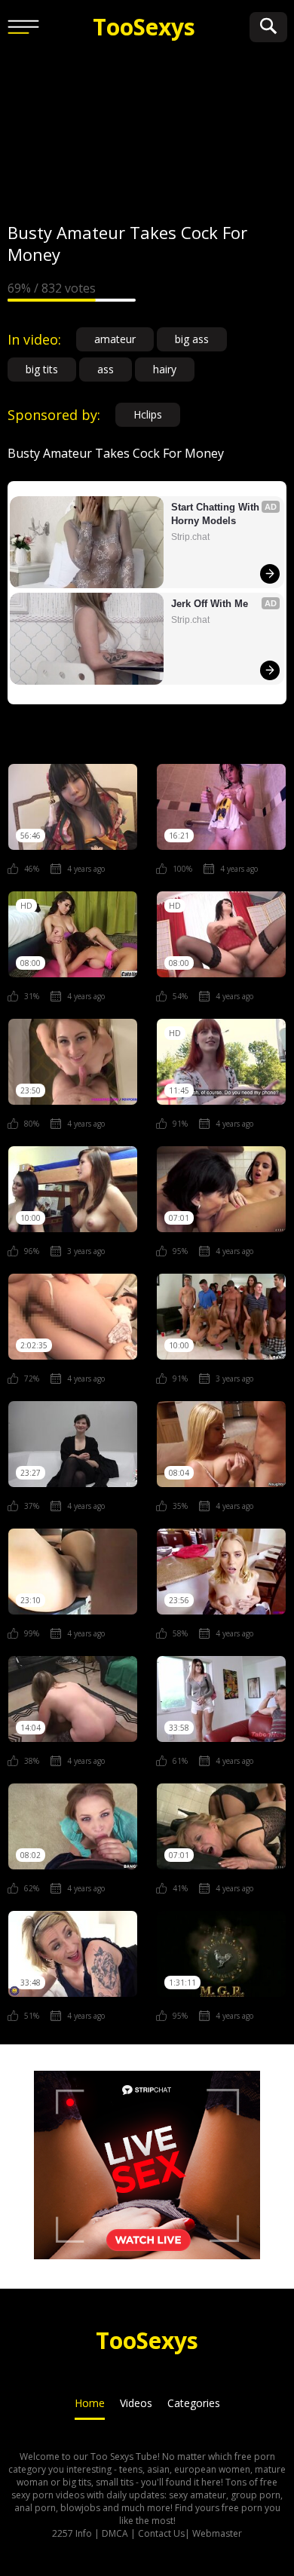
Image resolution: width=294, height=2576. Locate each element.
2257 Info (72, 2533)
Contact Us (161, 2533)
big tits (42, 369)
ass (106, 369)
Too (144, 27)
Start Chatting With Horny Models (217, 514)
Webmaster (217, 2533)
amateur (115, 339)
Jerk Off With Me (210, 604)
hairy (165, 369)
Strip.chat (190, 537)
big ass (192, 339)
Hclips (148, 414)
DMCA (115, 2533)
